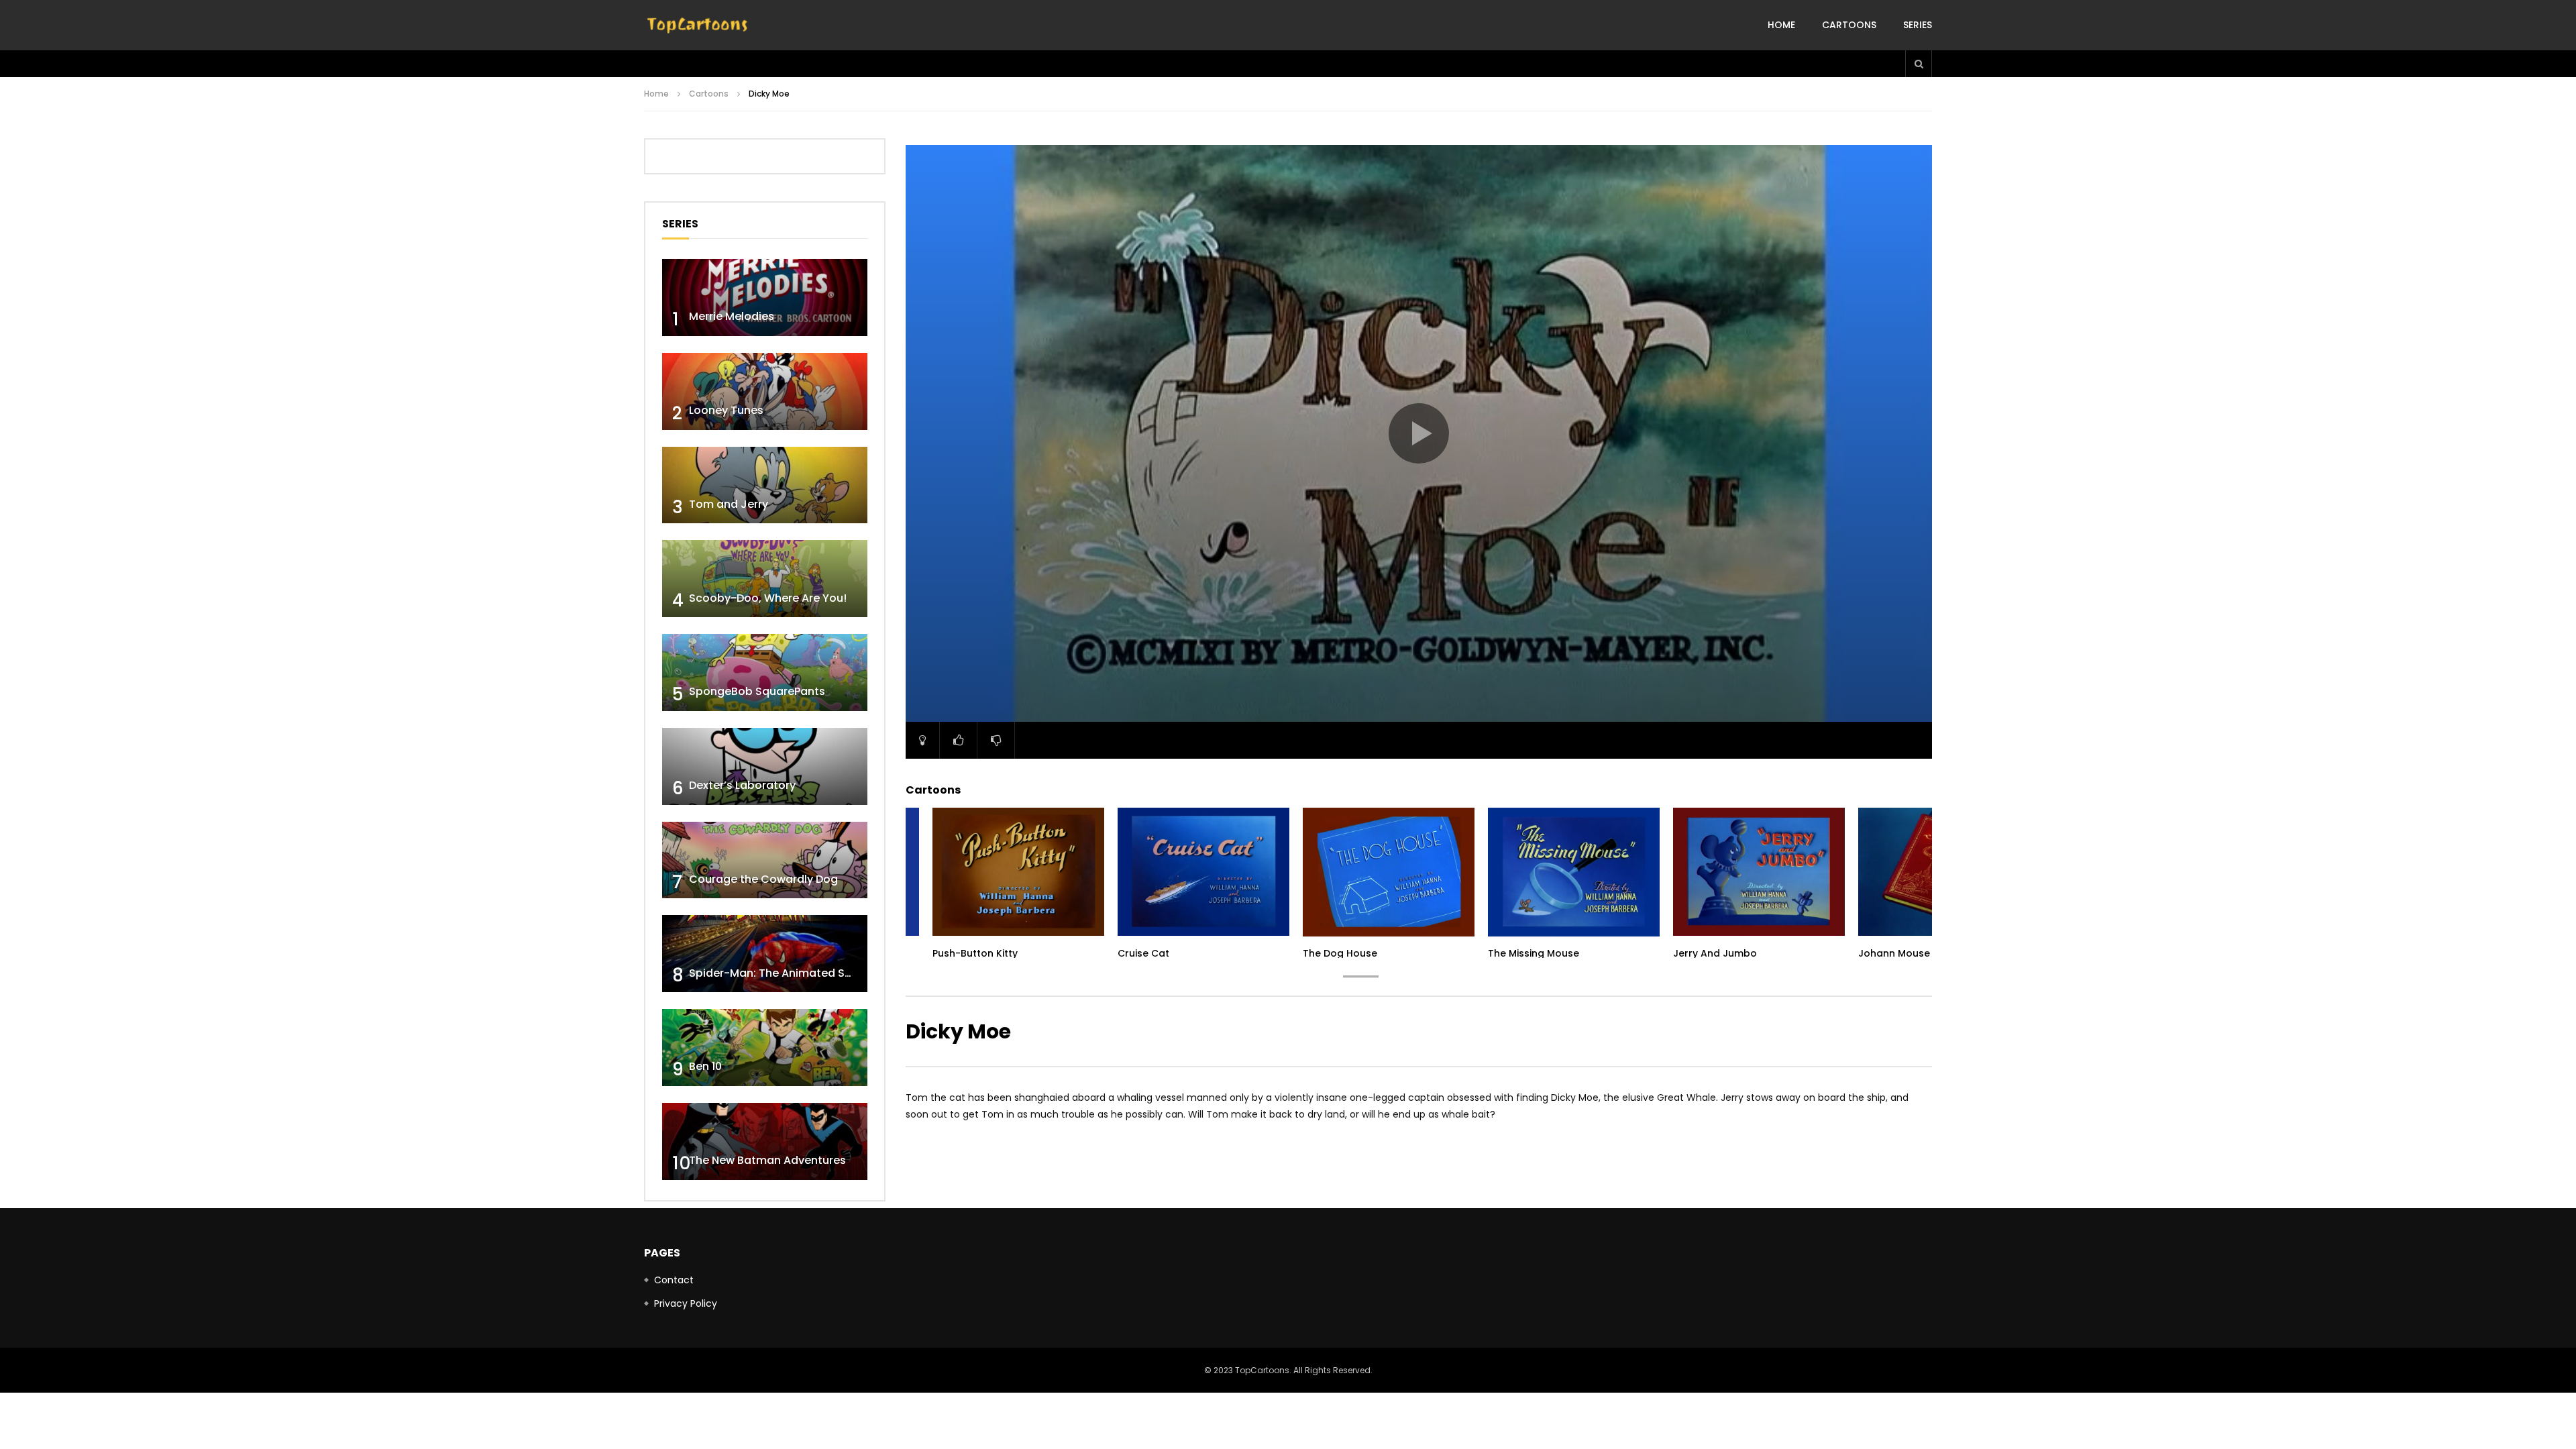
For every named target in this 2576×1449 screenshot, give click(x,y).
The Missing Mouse (1534, 953)
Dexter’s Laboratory (742, 785)
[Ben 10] (765, 1048)
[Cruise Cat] (1203, 872)
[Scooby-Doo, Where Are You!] (765, 579)
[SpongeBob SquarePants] (765, 673)
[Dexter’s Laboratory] (765, 766)
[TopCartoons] (698, 25)
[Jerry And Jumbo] (1759, 872)
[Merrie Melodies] (765, 298)
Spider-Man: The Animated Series (780, 973)
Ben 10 (705, 1066)
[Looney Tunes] (765, 391)
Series (1918, 25)
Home (1781, 25)
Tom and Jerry (729, 504)
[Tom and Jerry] (765, 485)
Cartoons (1849, 25)
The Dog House (1340, 953)
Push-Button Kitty (975, 953)
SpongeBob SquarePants (757, 691)
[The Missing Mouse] (1574, 872)
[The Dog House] (1389, 872)
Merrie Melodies (732, 316)
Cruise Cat (1143, 953)
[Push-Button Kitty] (1018, 872)
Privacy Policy (686, 1303)
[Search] (1919, 64)
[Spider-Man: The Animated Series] (765, 954)
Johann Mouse (1894, 953)
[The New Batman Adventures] (765, 1141)
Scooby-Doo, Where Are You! (768, 598)
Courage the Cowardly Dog (763, 879)
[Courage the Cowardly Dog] (765, 860)
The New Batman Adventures (767, 1160)
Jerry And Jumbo (1715, 953)
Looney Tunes (726, 410)
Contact (674, 1280)
